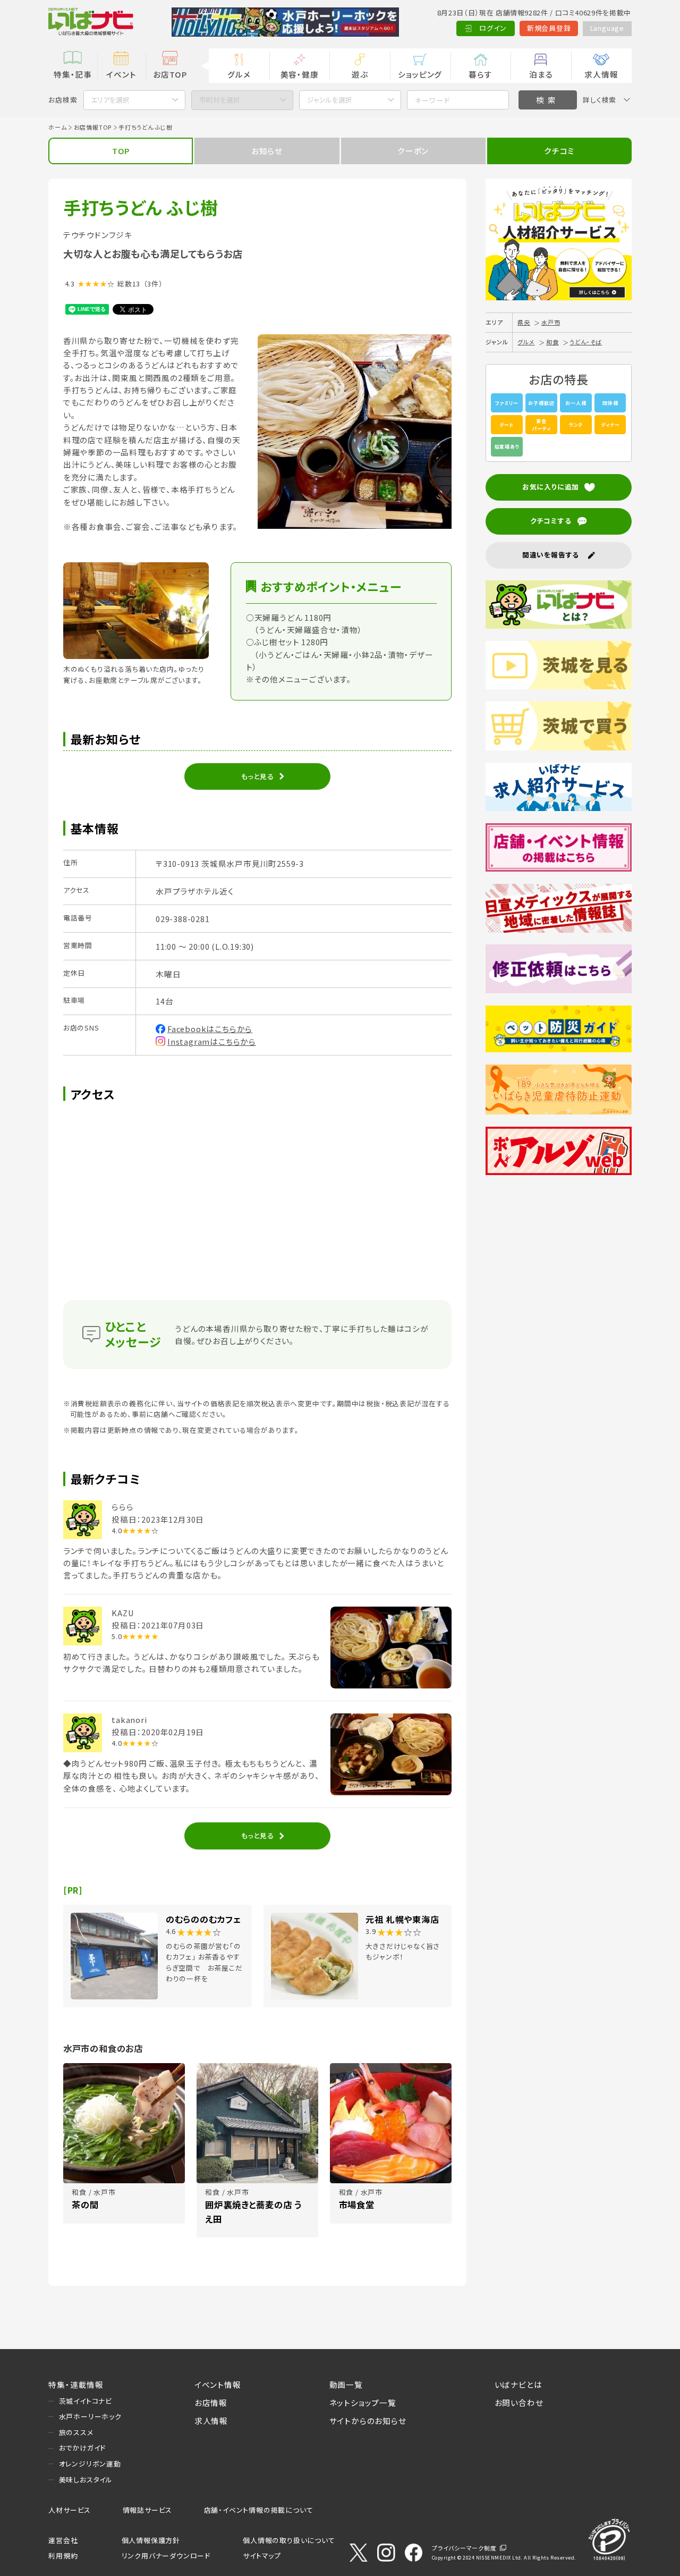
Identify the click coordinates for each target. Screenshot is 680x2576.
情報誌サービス (148, 2510)
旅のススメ (76, 2432)
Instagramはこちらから (212, 1041)
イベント (121, 74)
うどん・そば (586, 342)
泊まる (541, 74)
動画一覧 (346, 2384)
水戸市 (551, 322)
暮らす (480, 74)
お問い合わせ (519, 2402)
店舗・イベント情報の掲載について (259, 2510)
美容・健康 (300, 74)
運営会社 (63, 2540)
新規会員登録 (549, 28)
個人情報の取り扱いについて (289, 2540)
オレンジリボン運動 (90, 2464)
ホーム (57, 127)
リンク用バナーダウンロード (166, 2556)
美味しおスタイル (86, 2480)
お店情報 (211, 2402)
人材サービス (70, 2510)
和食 (552, 342)
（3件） (153, 284)
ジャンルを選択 (330, 100)
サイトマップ (262, 2556)
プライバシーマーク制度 (464, 2548)
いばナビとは (518, 2384)
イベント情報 (218, 2384)
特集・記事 (73, 74)
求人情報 (601, 74)
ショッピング (420, 74)
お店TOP (170, 74)
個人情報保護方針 (151, 2540)
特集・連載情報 (76, 2384)
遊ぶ (360, 74)
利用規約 (63, 2556)
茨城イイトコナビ (86, 2401)
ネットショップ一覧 (363, 2402)
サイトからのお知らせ (368, 2421)
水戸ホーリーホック (90, 2416)
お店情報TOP (93, 127)
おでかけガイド (83, 2448)
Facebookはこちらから (210, 1029)
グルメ (239, 74)
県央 (524, 322)
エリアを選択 (110, 100)
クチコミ (559, 151)
